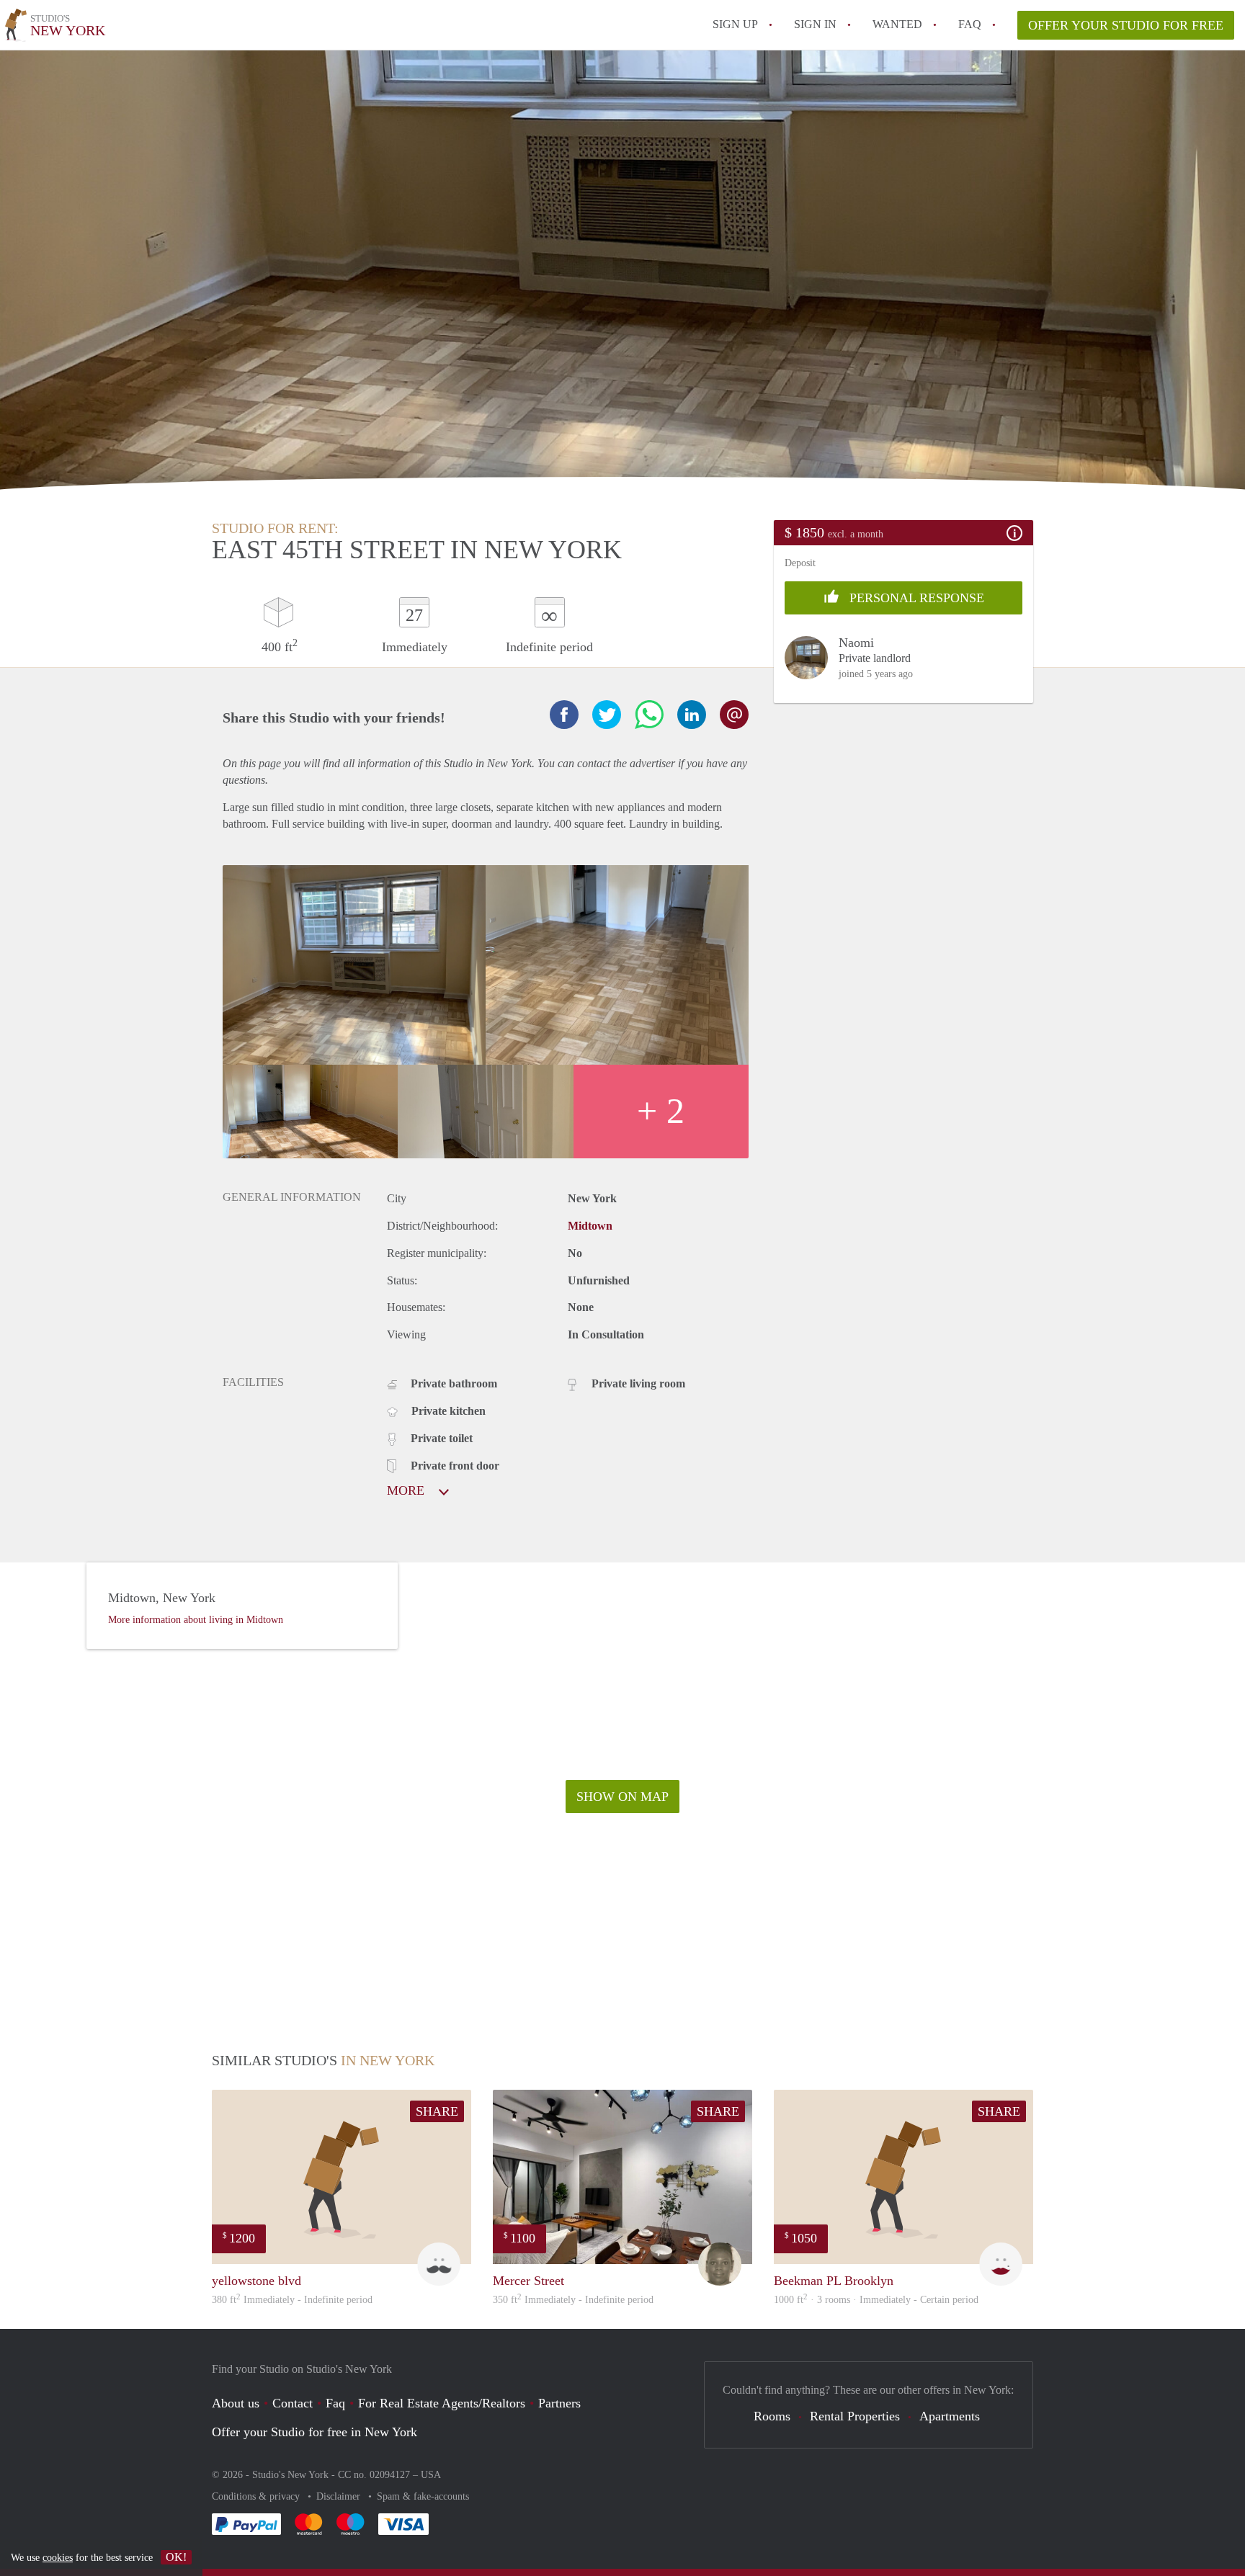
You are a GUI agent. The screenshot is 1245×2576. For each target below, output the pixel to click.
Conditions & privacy (257, 2496)
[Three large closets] (485, 1112)
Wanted (897, 24)
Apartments (950, 2416)
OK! (176, 2557)
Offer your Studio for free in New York (314, 2432)
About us (236, 2403)
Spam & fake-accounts (423, 2496)
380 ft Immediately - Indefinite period (292, 2300)
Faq (335, 2403)
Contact (293, 2403)
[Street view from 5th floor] (354, 965)
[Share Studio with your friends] (564, 715)
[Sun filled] (310, 1112)
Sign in (815, 24)
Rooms (772, 2416)
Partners (559, 2403)
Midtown (590, 1226)
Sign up (735, 24)
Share (437, 2111)
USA (431, 2475)
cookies (58, 2558)
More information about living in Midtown (196, 1620)
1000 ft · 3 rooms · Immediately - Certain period (876, 2300)
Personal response (915, 598)
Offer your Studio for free (1126, 25)
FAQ (970, 24)
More (407, 1490)
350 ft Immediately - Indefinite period (573, 2300)
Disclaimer (340, 2496)
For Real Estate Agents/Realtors (442, 2403)
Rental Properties (855, 2416)
